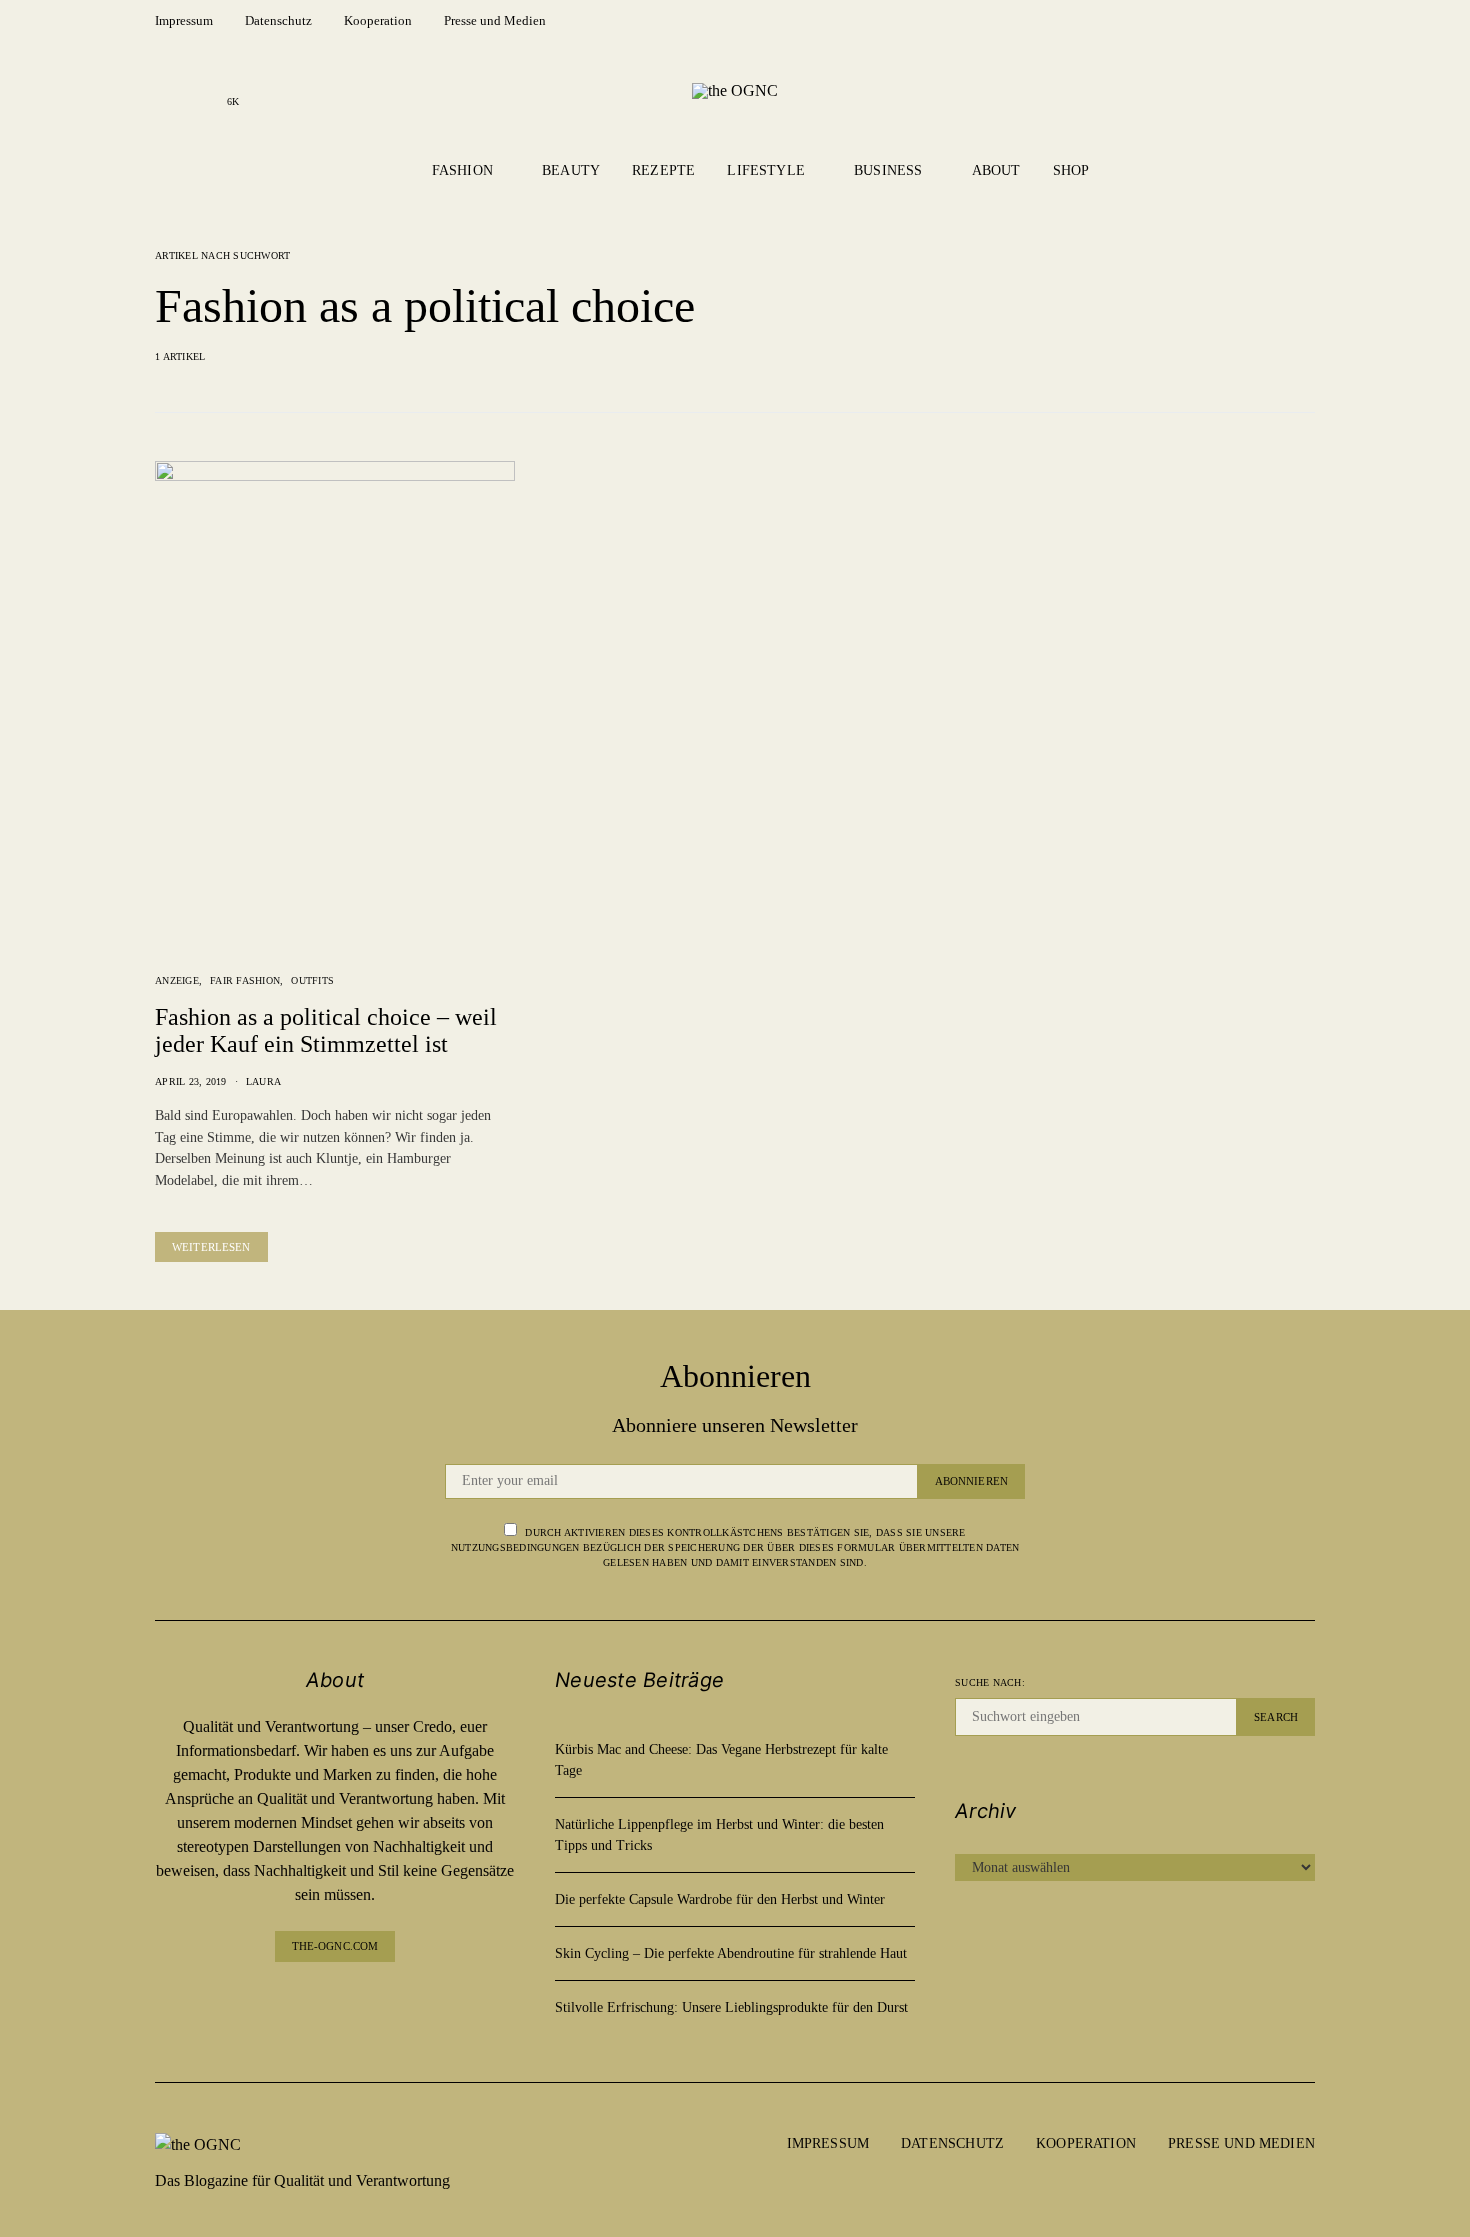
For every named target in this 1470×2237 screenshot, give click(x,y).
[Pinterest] (351, 2002)
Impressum (184, 20)
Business (888, 170)
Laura (263, 1081)
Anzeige (177, 980)
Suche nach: (990, 1682)
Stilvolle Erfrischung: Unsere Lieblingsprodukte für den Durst (731, 2007)
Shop (1071, 170)
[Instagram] (201, 90)
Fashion (462, 170)
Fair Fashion (245, 980)
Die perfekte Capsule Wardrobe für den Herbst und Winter (720, 1899)
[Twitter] (383, 2002)
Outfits (312, 980)
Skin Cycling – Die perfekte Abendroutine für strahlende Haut (731, 1953)
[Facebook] (169, 90)
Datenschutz (278, 20)
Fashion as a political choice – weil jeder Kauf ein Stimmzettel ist (326, 1030)
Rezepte (663, 170)
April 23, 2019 (191, 1081)
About (996, 170)
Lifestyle (766, 170)
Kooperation (378, 20)
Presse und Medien (495, 20)
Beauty (571, 170)
